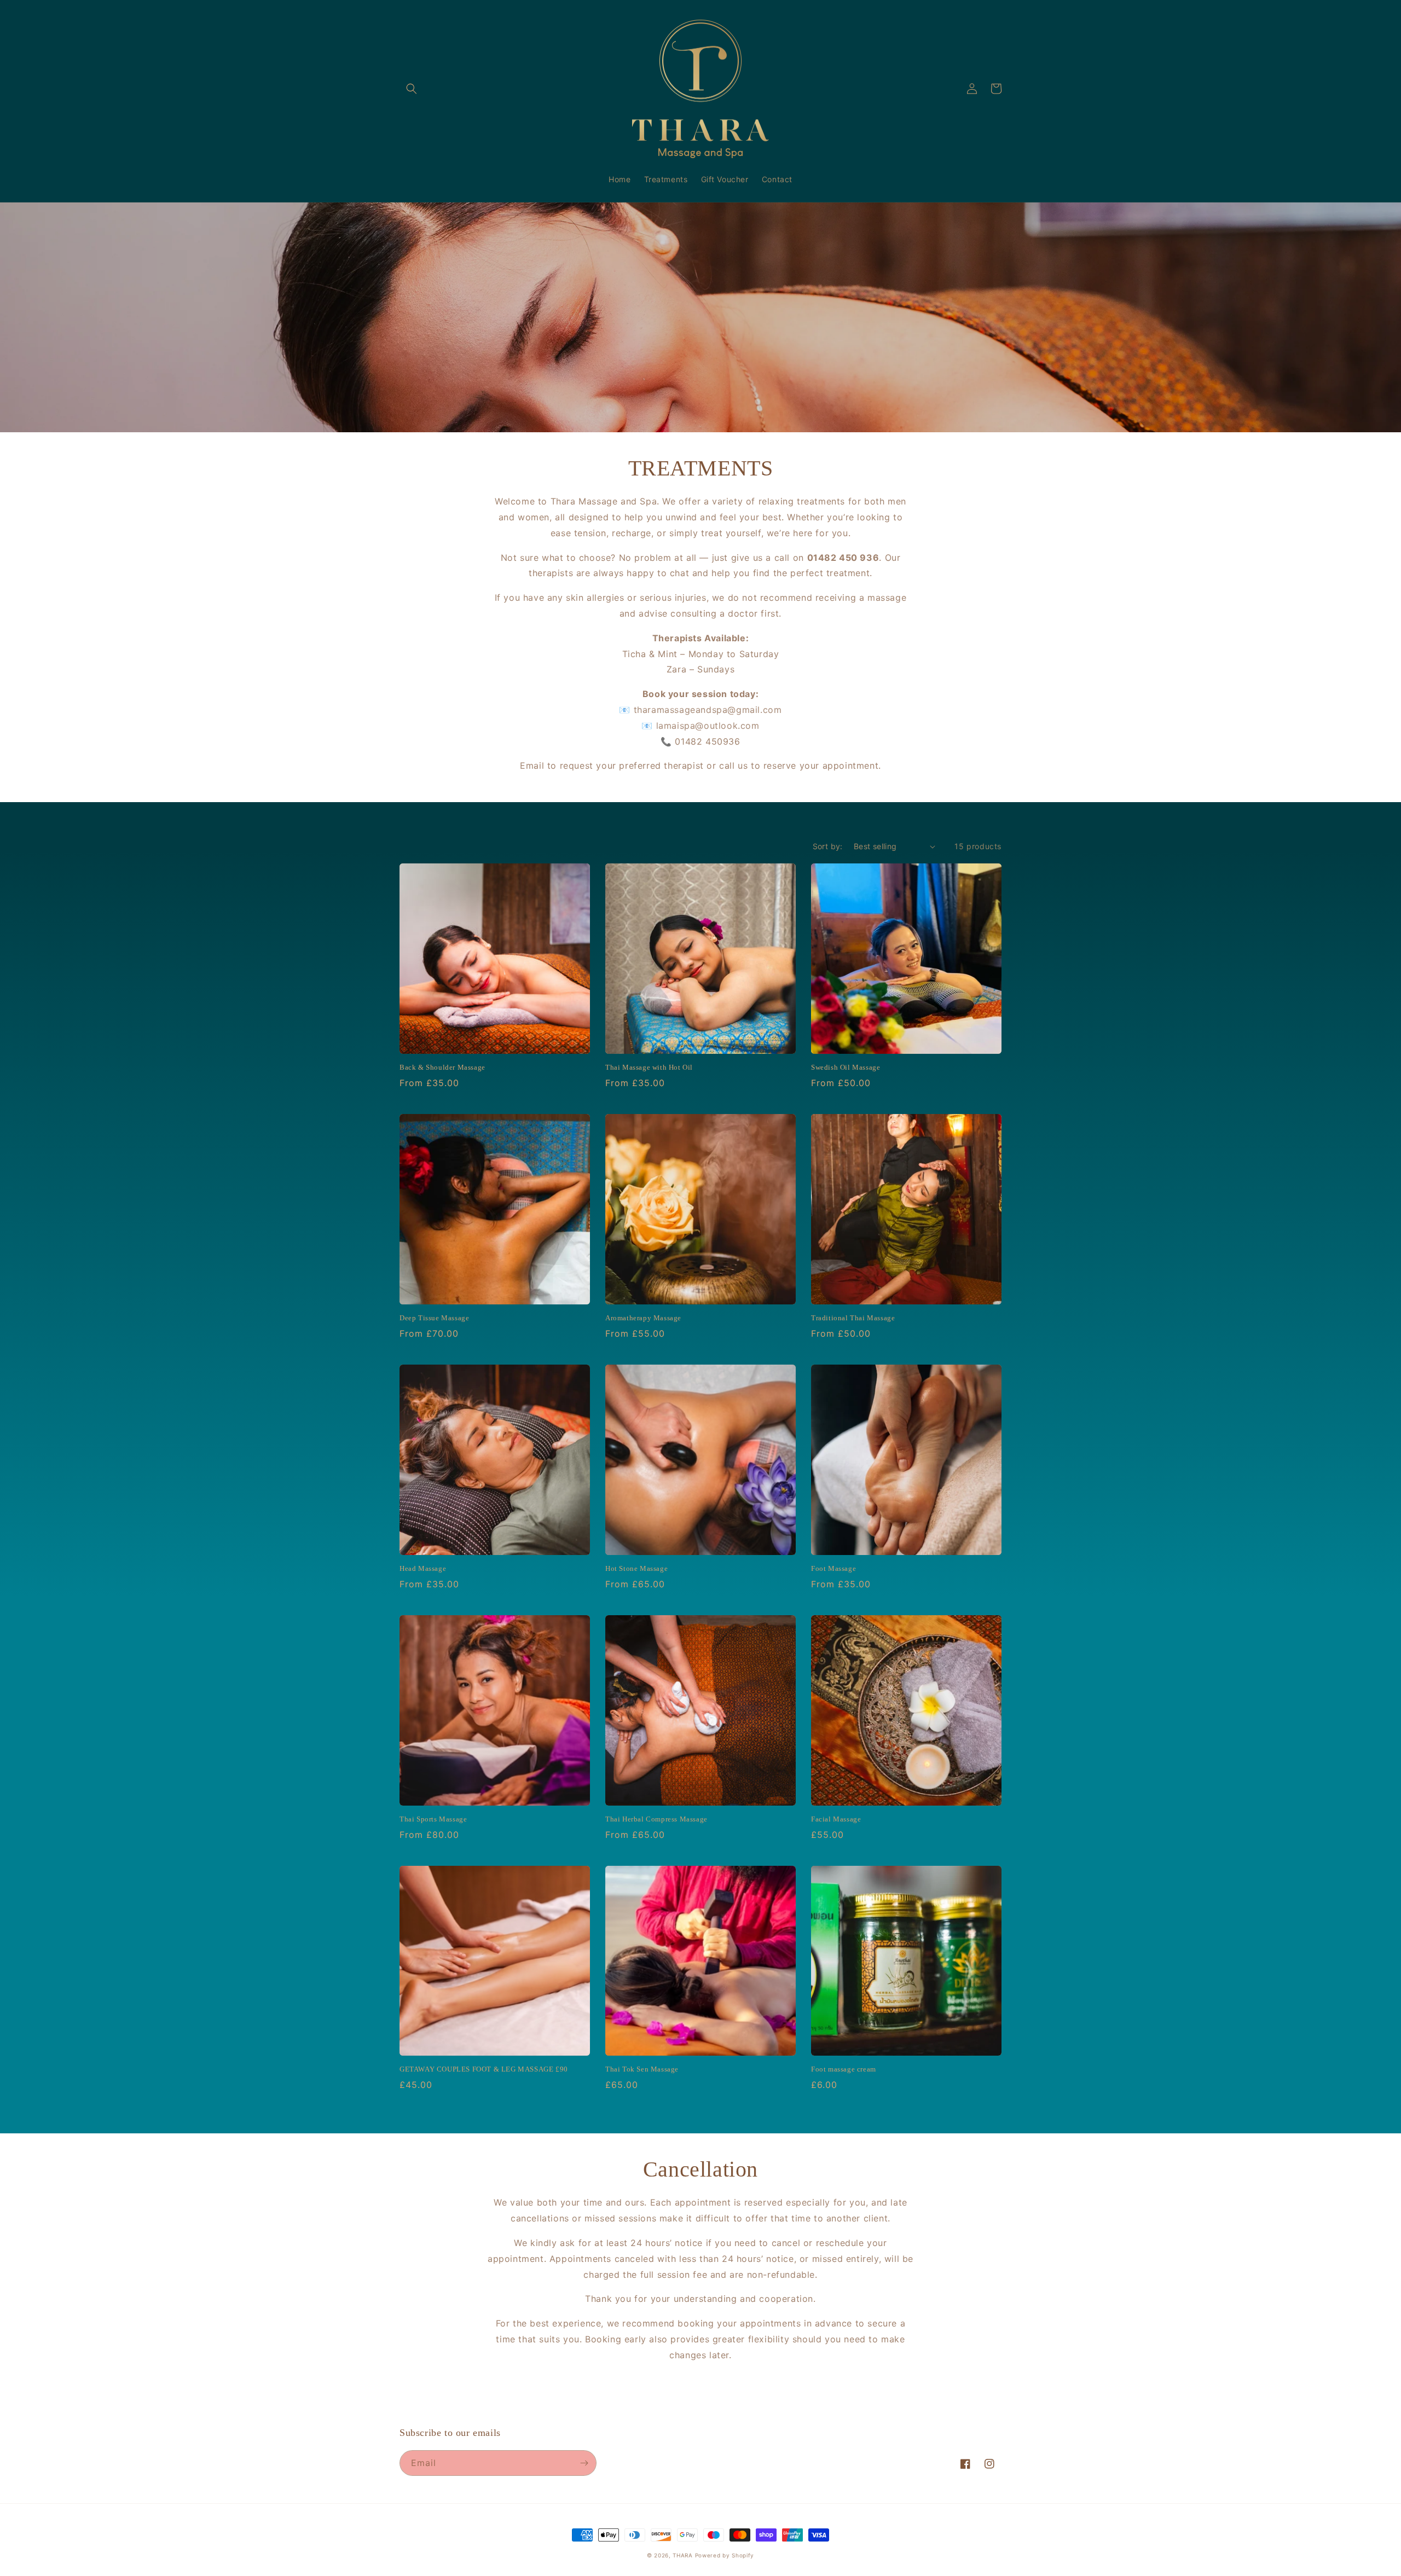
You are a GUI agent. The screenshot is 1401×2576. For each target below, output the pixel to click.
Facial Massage (836, 1819)
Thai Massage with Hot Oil (649, 1067)
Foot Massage (833, 1568)
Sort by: (828, 846)
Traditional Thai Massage (853, 1318)
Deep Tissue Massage (434, 1318)
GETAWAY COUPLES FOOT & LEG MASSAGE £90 (484, 2069)
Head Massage (423, 1568)
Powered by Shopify (725, 2555)
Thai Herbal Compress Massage (656, 1819)
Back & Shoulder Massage (442, 1067)
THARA (684, 2555)
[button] (412, 89)
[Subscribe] (584, 2463)
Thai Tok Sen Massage (642, 2069)
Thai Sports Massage (433, 1819)
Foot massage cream (844, 2069)
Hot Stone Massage (636, 1568)
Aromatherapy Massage (643, 1318)
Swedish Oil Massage (846, 1067)
